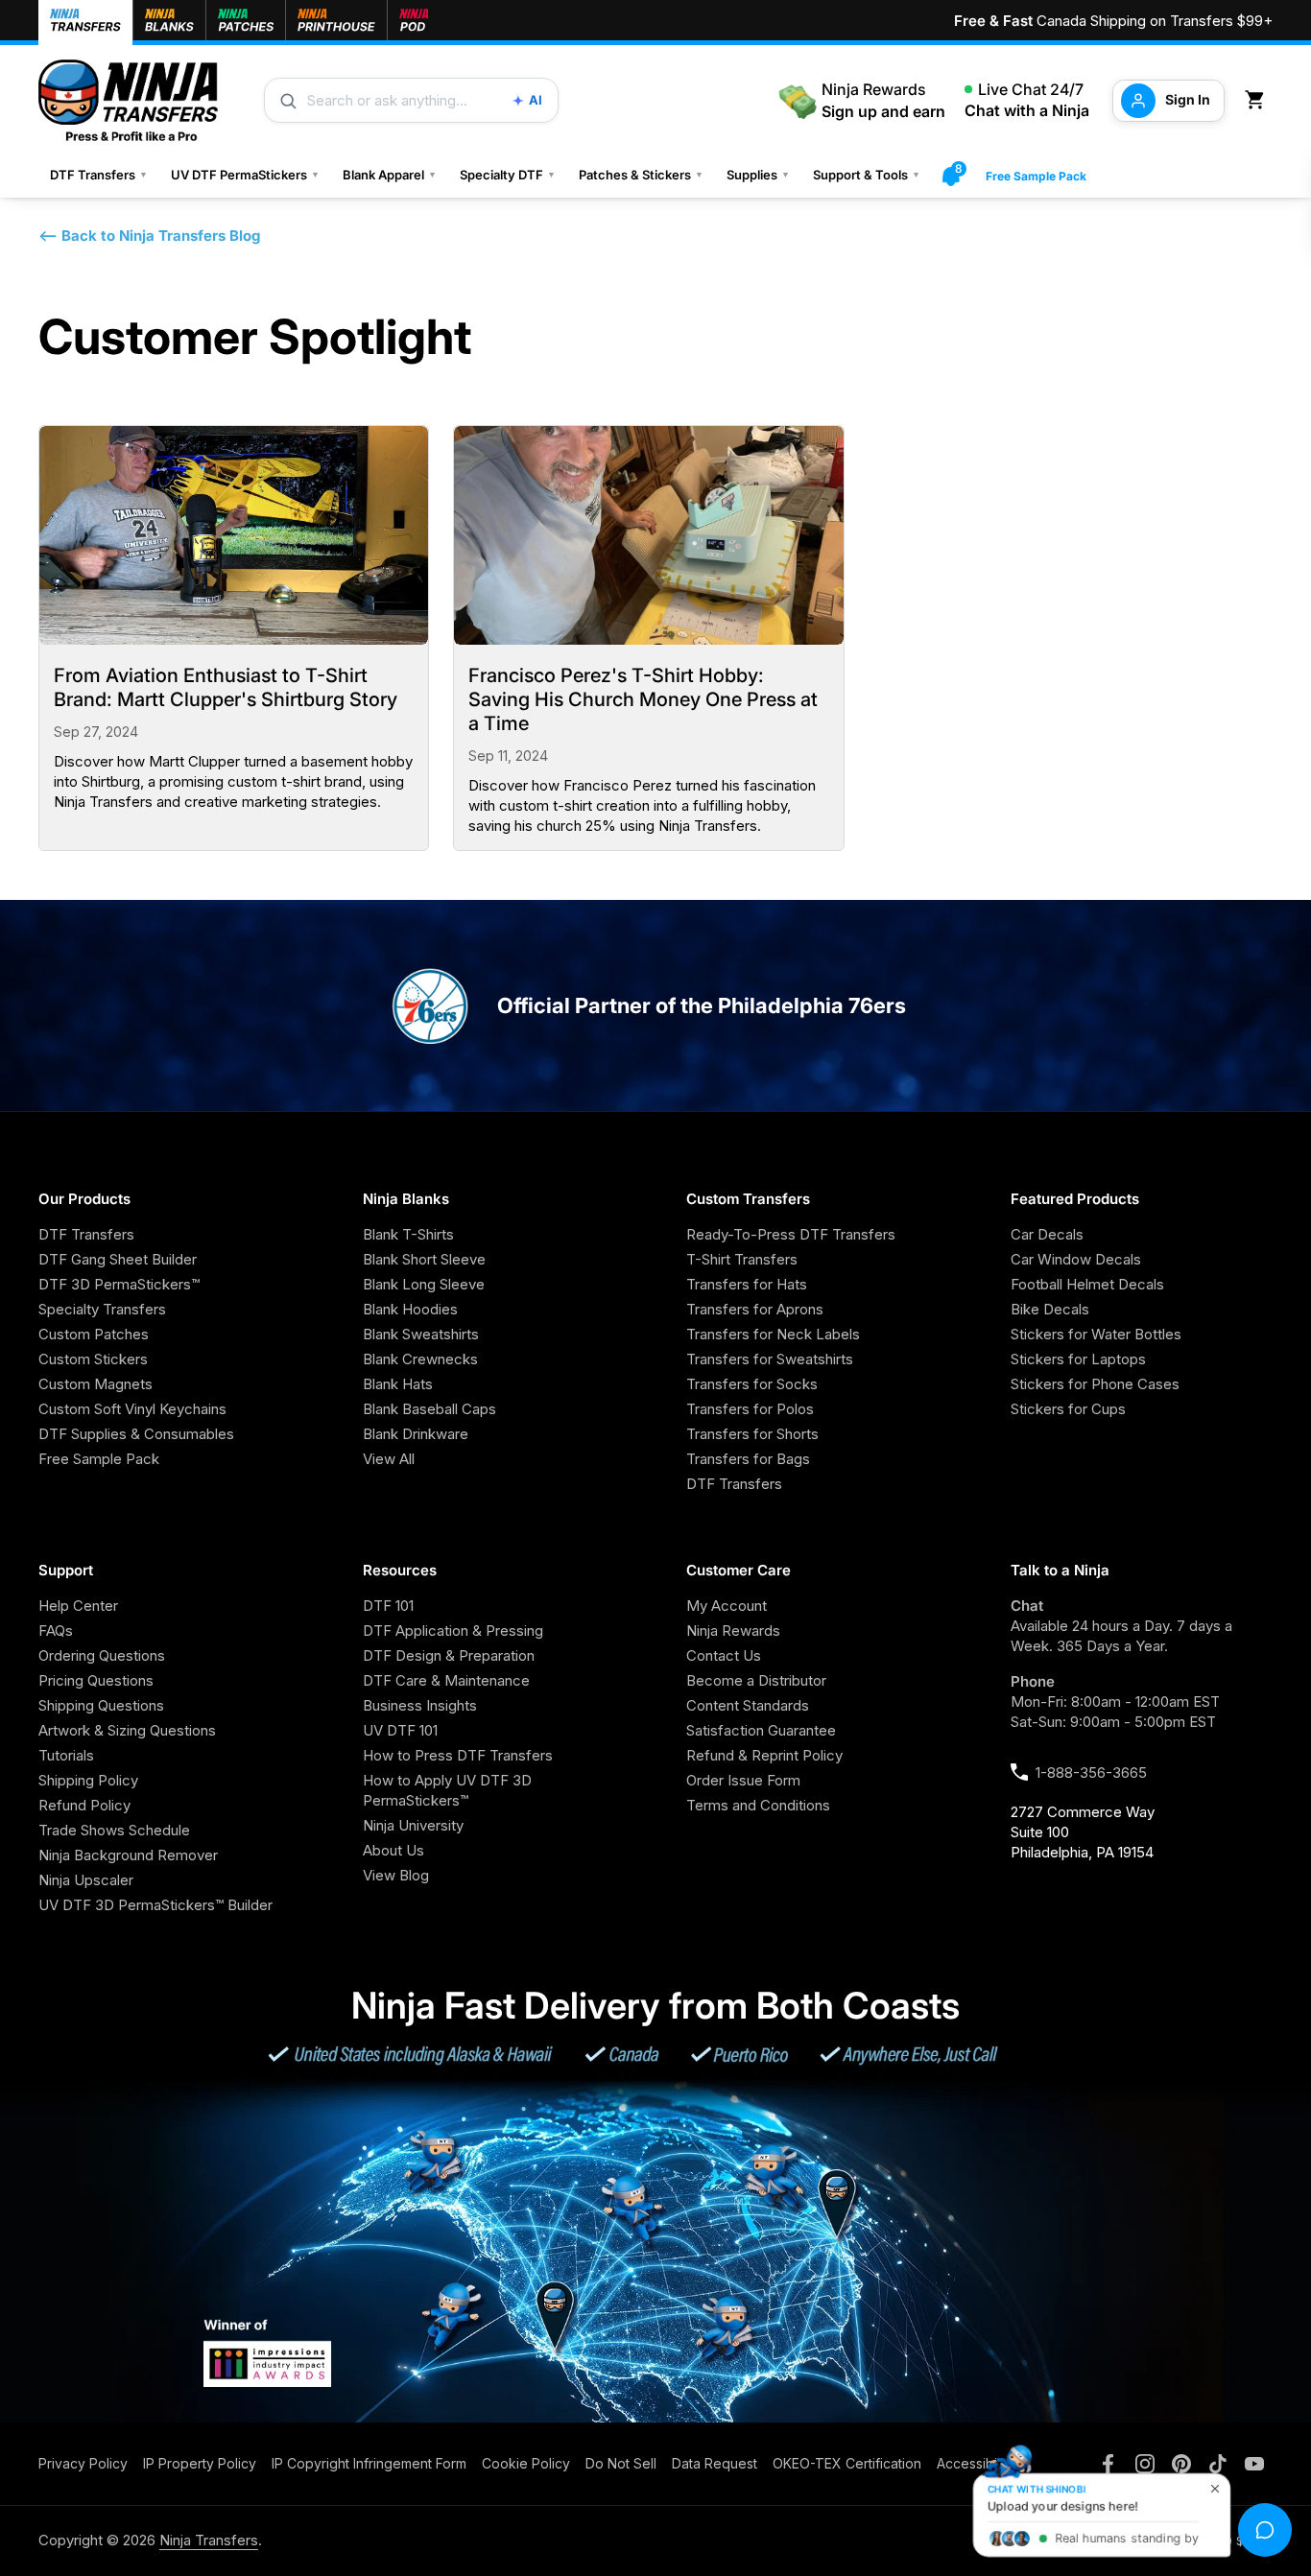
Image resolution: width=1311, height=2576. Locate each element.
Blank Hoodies (410, 1309)
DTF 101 (388, 1606)
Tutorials (66, 1755)
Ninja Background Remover (128, 1855)
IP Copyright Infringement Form (369, 2463)
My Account (727, 1606)
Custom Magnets (95, 1384)
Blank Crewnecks (420, 1359)
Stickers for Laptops (1078, 1359)
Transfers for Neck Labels (773, 1334)
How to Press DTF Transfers (458, 1755)
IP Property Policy (200, 2463)
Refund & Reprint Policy (764, 1755)
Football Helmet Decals (1087, 1284)
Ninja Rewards (733, 1631)
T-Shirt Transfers (742, 1259)
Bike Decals (1050, 1309)
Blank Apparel (390, 175)
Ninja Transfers (209, 2540)
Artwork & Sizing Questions (127, 1730)
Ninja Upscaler (86, 1880)
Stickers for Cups (1068, 1409)
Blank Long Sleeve (424, 1284)
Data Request (715, 2463)
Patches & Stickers (641, 175)
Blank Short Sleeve (424, 1259)
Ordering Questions (102, 1655)
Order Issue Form (743, 1780)
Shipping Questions (101, 1705)
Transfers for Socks (752, 1384)
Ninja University (413, 1825)
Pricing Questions (96, 1680)
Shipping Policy (88, 1780)
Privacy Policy (83, 2463)
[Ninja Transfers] (128, 100)
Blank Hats (398, 1384)
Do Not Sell (621, 2463)
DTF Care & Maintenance (446, 1680)
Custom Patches (94, 1334)
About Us (393, 1850)
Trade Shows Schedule (114, 1830)
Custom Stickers (93, 1359)
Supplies (758, 175)
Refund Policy (84, 1805)
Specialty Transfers (102, 1309)
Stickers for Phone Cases (1095, 1384)
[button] (1258, 100)
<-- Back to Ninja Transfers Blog (149, 236)
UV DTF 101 (400, 1730)
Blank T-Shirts (408, 1234)
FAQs (56, 1631)
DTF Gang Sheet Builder (118, 1259)
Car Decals (1047, 1234)
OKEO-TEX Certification (847, 2463)
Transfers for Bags (748, 1459)
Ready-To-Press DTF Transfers (791, 1234)
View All (389, 1459)
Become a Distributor (756, 1680)
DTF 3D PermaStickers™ (119, 1284)
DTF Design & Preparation (449, 1655)
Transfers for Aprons (755, 1309)
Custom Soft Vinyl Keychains (132, 1409)
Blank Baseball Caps (429, 1409)
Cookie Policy (526, 2463)
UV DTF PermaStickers (245, 175)
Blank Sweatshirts (421, 1334)
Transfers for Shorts (752, 1434)
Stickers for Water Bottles (1096, 1334)
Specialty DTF (508, 175)
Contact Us (724, 1655)
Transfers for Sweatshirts (770, 1359)
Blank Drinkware (416, 1434)
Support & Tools (867, 175)
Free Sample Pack (1036, 176)
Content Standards (748, 1705)
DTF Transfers (99, 175)
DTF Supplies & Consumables (136, 1434)
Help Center (78, 1606)
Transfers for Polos (750, 1409)
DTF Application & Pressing (453, 1631)
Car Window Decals (1076, 1259)
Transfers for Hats (747, 1284)
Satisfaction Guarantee (761, 1730)
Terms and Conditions (758, 1805)
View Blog (396, 1875)
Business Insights (420, 1705)
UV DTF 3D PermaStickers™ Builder (155, 1905)
